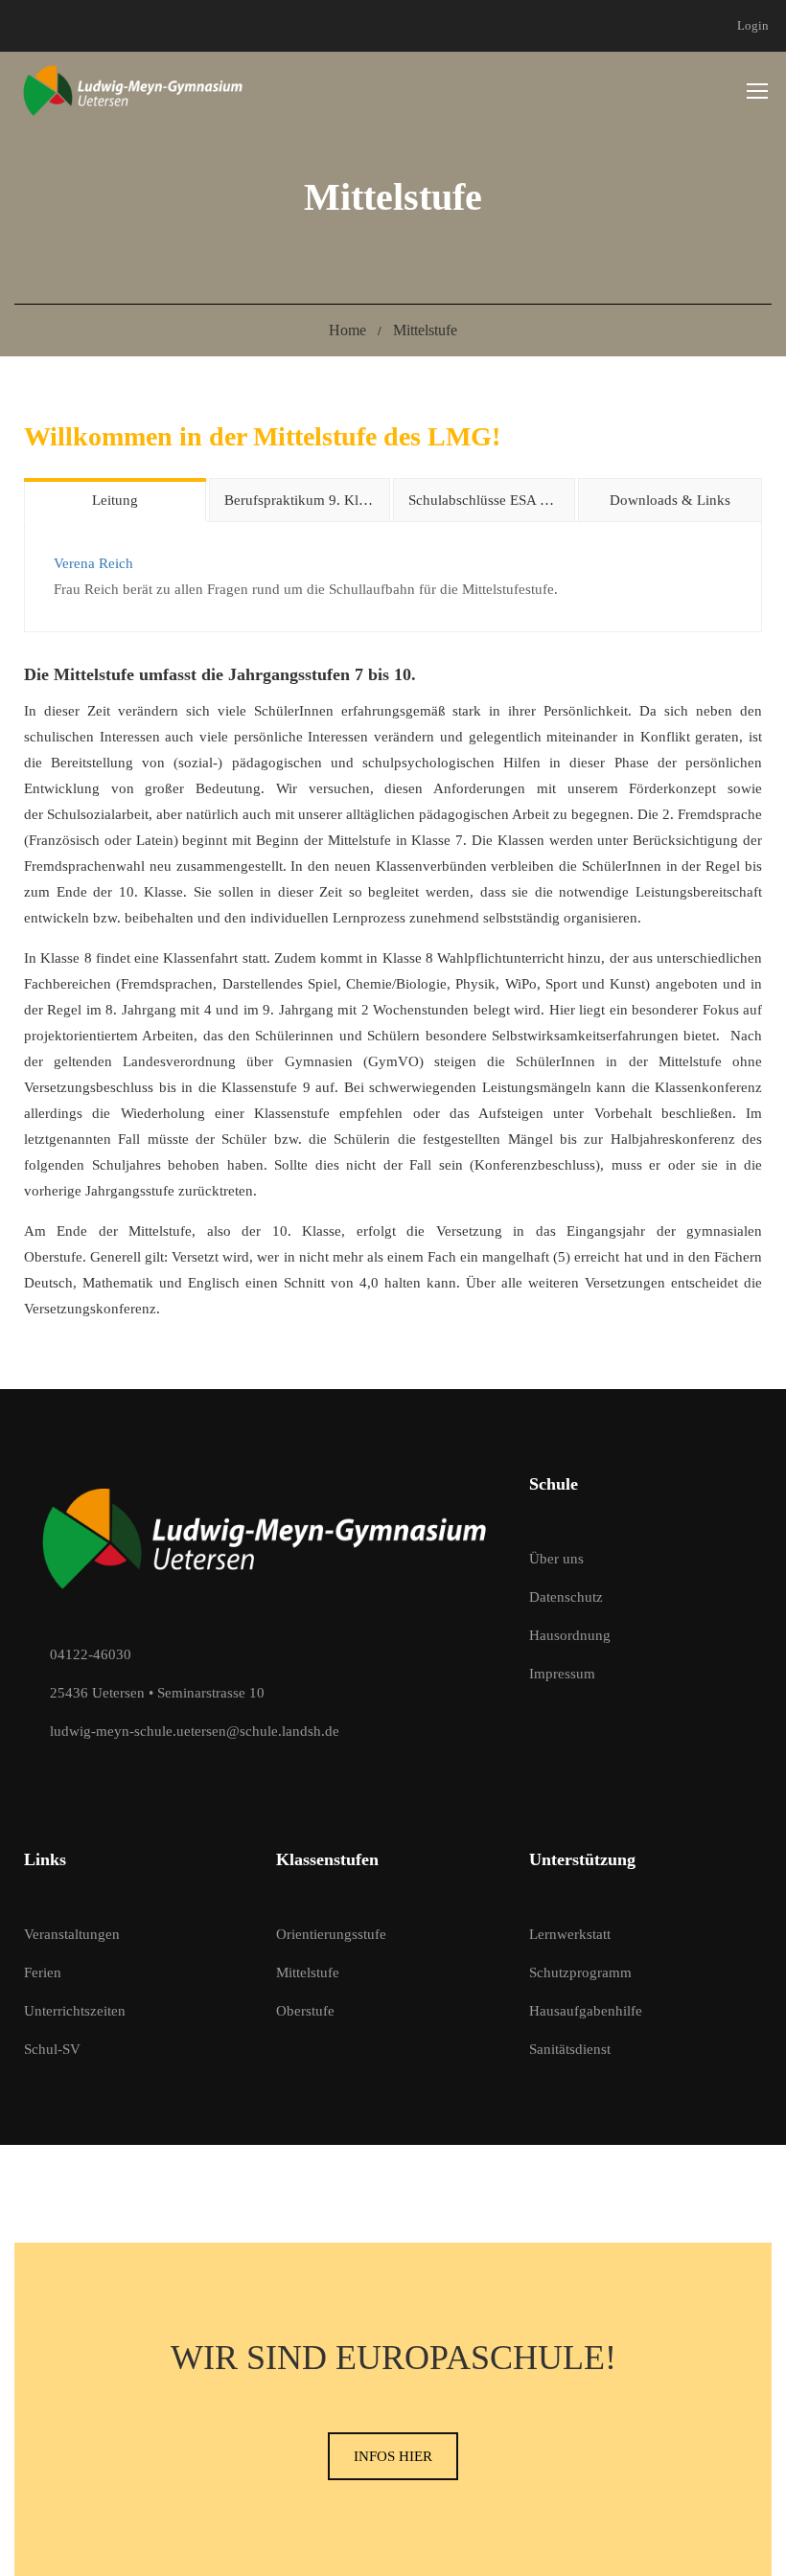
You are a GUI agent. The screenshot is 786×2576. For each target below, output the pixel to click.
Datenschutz (566, 1597)
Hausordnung (570, 1635)
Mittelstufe (308, 1972)
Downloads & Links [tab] (670, 500)
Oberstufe (305, 2011)
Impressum (562, 1674)
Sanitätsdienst (570, 2049)
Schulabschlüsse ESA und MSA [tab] (492, 500)
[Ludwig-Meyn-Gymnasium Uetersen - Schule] (134, 90)
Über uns (556, 1559)
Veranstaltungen (72, 1934)
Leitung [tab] (115, 500)
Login (753, 25)
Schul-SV (52, 2049)
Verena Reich (93, 563)
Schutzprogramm (580, 1972)
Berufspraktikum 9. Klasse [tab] (304, 500)
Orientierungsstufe (331, 1934)
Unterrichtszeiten (75, 2011)
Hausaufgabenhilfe (586, 2011)
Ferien (43, 1972)
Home (347, 330)
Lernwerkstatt (570, 1934)
